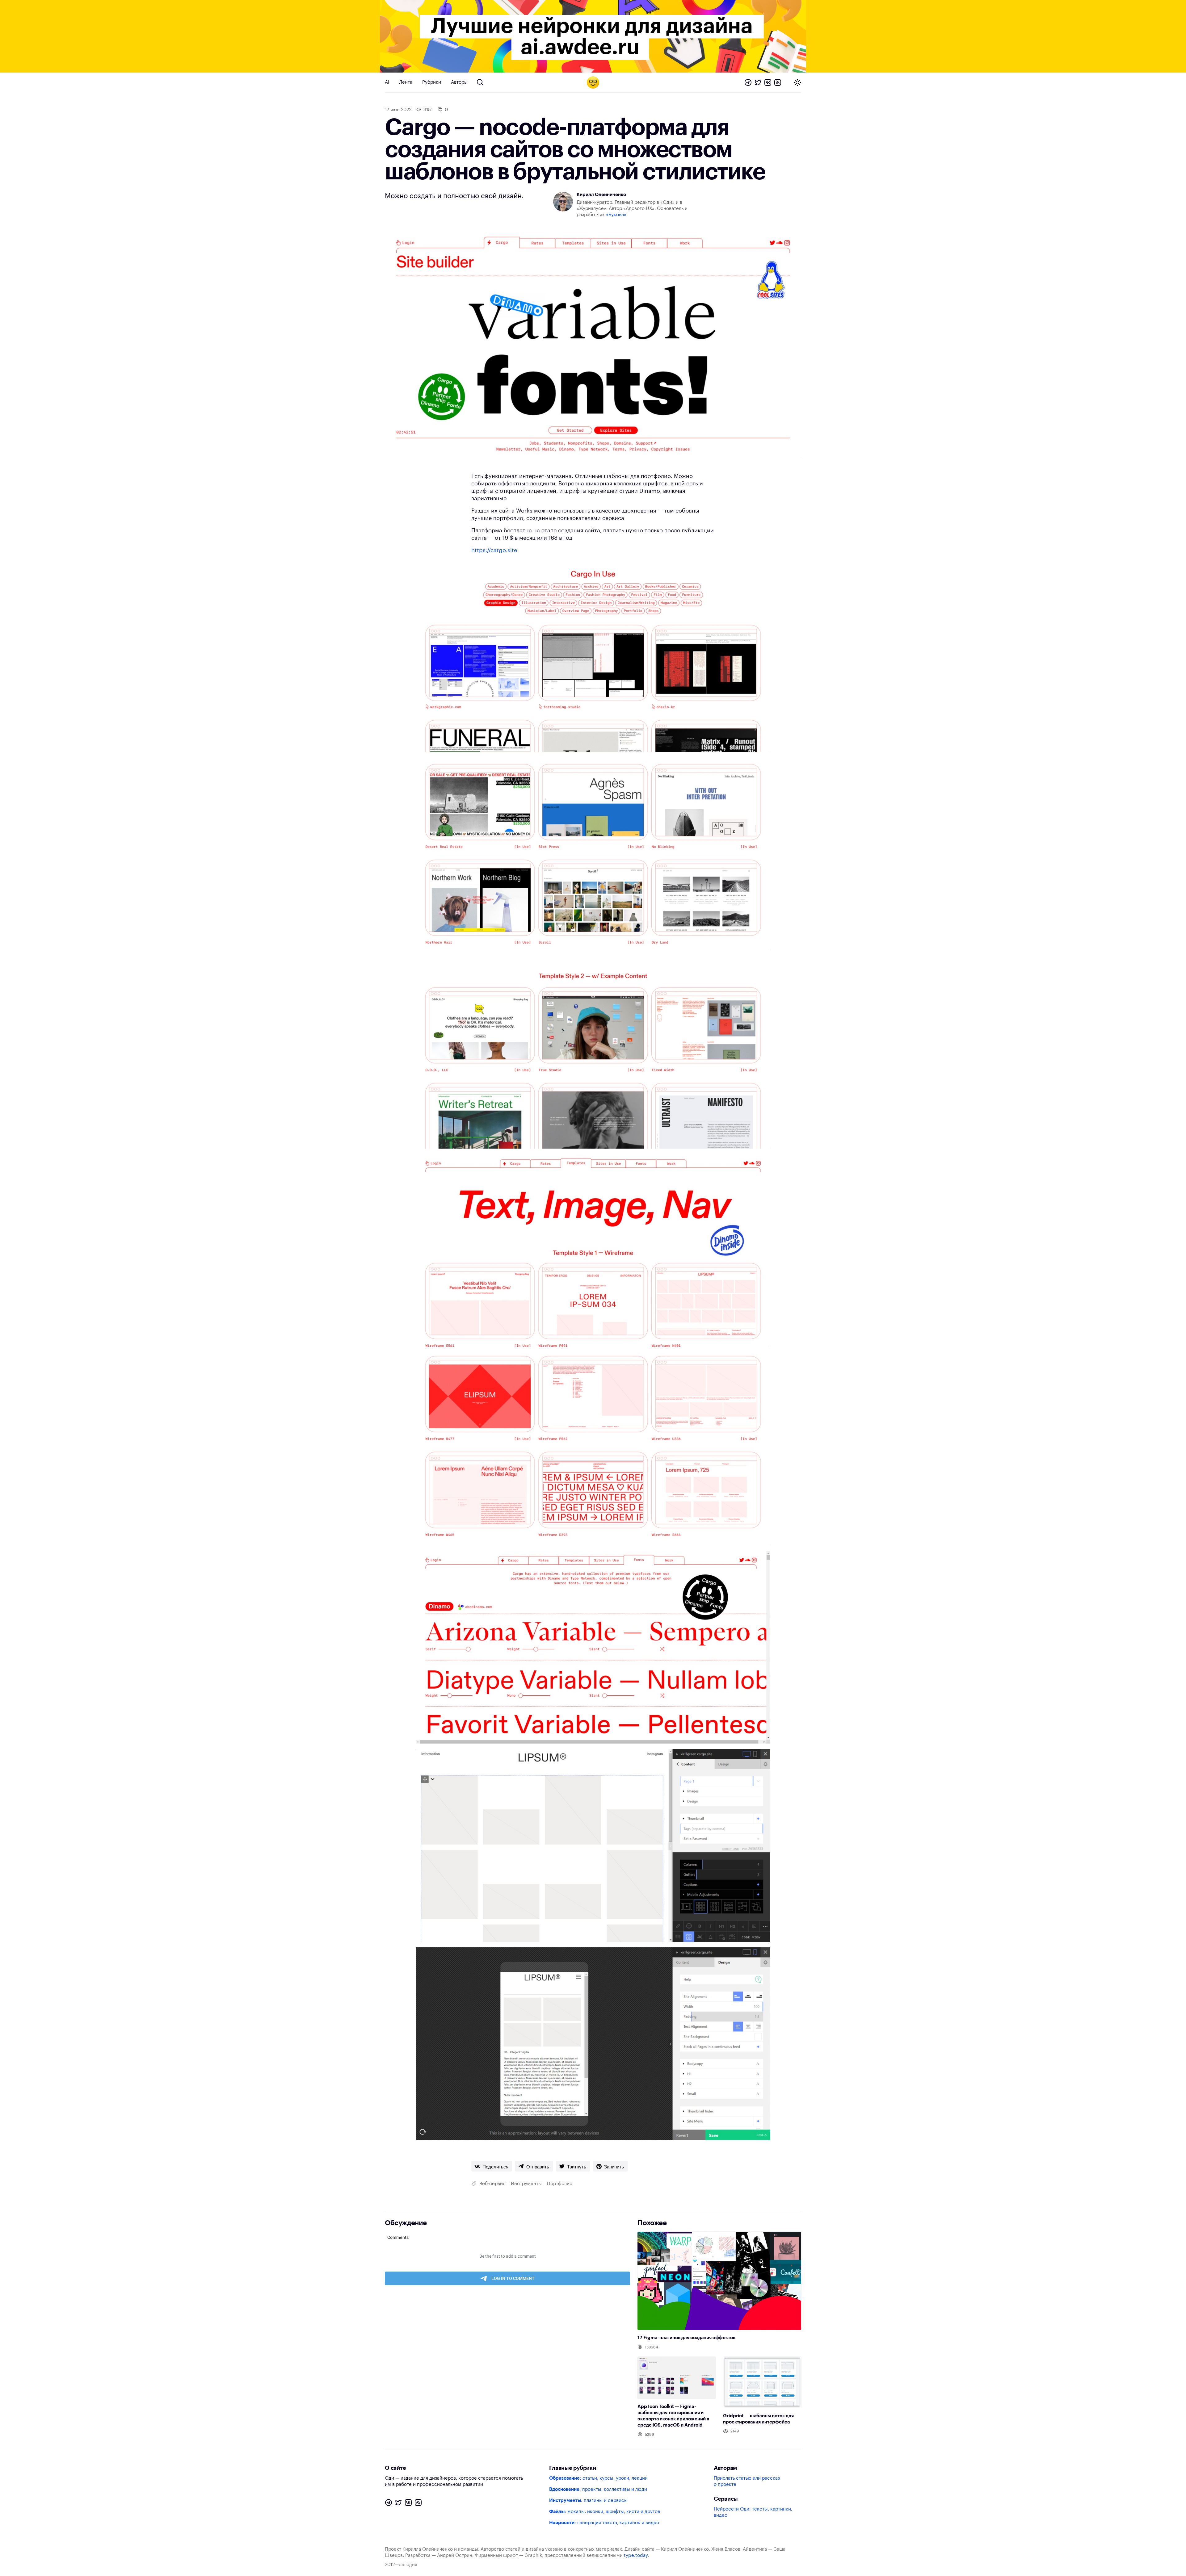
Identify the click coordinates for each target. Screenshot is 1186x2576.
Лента (406, 82)
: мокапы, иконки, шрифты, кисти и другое (605, 2512)
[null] (492, 2166)
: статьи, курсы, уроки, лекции (598, 2478)
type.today (636, 2555)
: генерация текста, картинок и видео (604, 2523)
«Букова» (616, 215)
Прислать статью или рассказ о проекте (747, 2481)
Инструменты (526, 2184)
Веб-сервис (492, 2184)
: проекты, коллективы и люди (598, 2489)
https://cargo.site (494, 550)
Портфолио (560, 2184)
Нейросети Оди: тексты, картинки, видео (753, 2512)
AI (387, 82)
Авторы (459, 82)
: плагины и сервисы (588, 2501)
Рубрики (432, 82)
